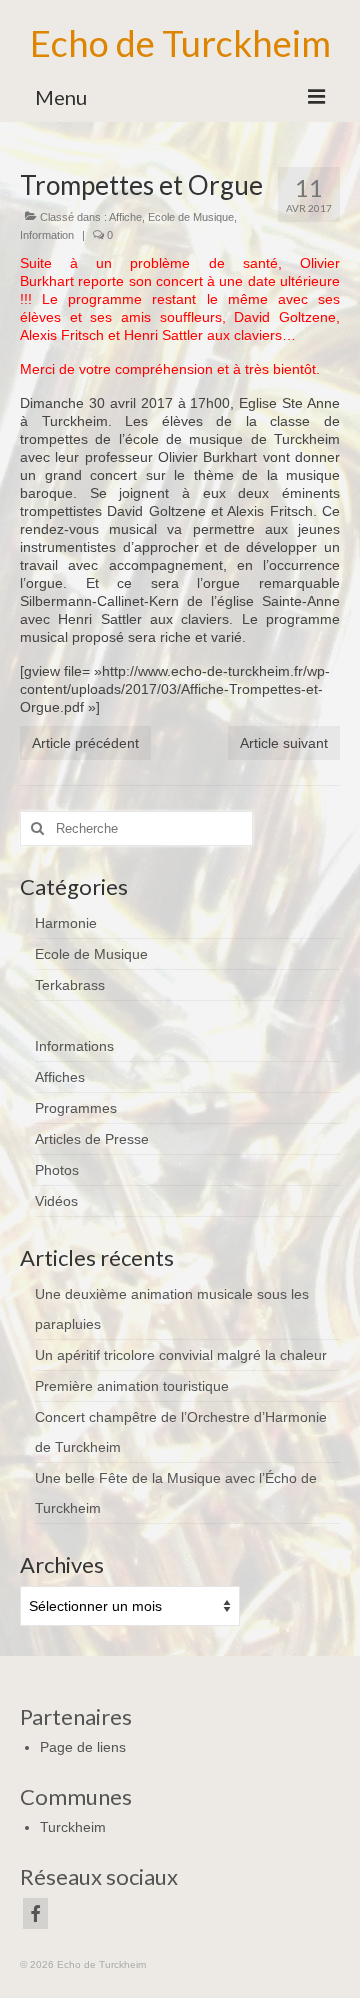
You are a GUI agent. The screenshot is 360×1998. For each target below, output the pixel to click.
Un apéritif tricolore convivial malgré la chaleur (181, 1355)
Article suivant (284, 743)
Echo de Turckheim (180, 43)
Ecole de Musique (191, 217)
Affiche (125, 217)
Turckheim (73, 1827)
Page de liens (83, 1747)
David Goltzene (285, 317)
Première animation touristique (132, 1386)
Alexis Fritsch (62, 335)
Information (47, 235)
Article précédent (85, 743)
